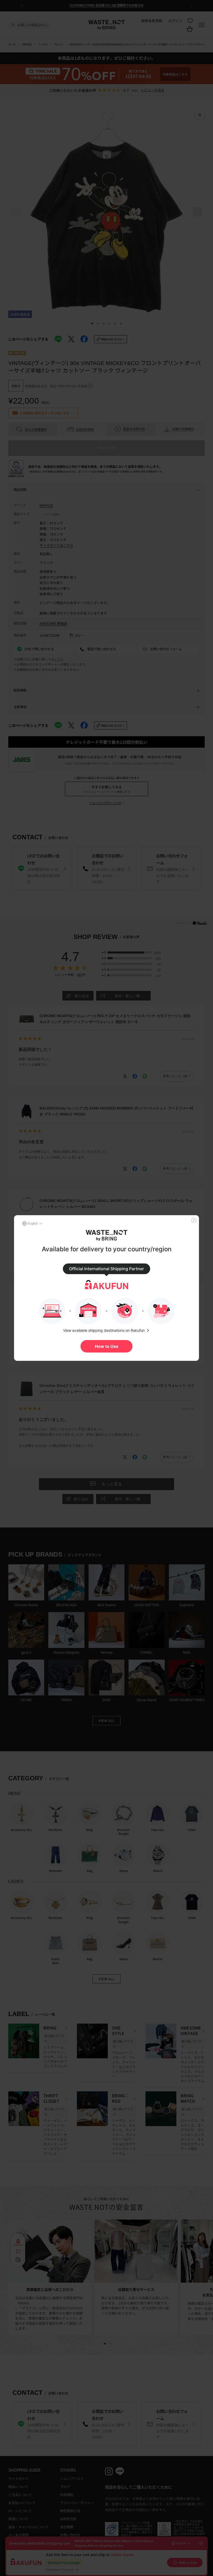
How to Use (107, 1346)
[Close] (194, 1220)
